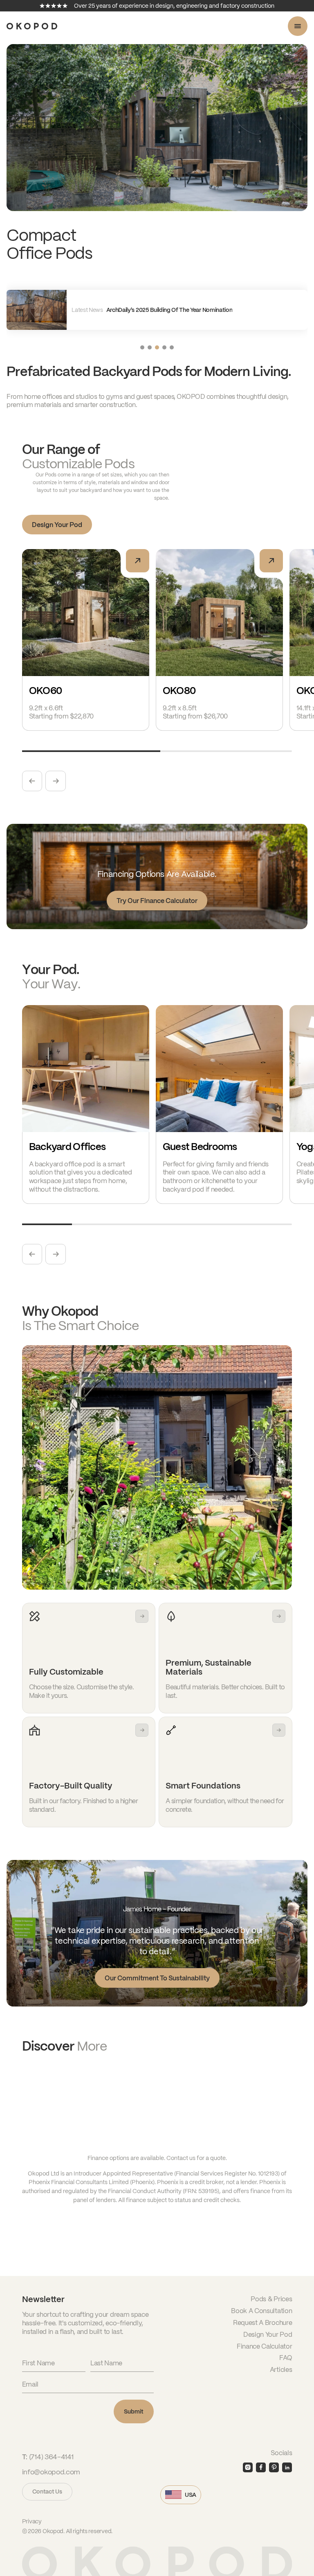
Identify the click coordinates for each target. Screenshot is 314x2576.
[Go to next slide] (56, 781)
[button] (142, 347)
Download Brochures (70, 2099)
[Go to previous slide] (32, 781)
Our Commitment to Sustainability (157, 1978)
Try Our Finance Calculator (157, 900)
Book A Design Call (65, 2126)
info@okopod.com (51, 2472)
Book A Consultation (261, 2310)
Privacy (32, 2521)
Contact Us (47, 2491)
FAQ (286, 2357)
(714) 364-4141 (51, 2457)
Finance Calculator (264, 2346)
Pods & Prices (271, 2299)
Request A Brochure (262, 2322)
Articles (281, 2369)
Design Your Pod (57, 524)
